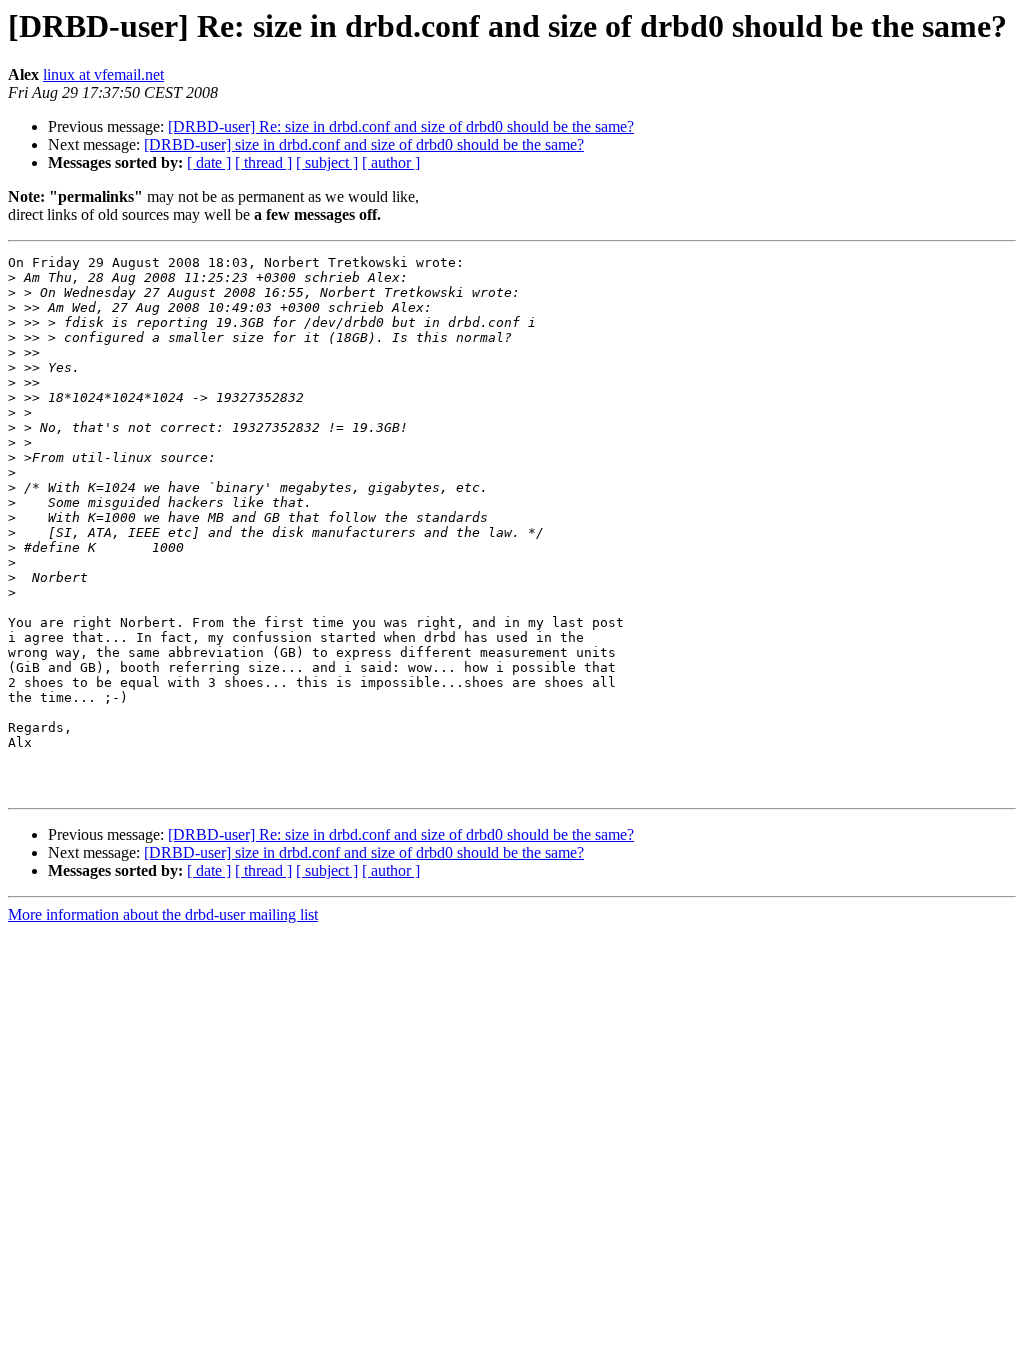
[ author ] (391, 162)
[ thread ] (263, 162)
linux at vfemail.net (103, 74)
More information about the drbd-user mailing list (163, 914)
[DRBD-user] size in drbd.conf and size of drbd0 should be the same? (364, 144)
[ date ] (209, 162)
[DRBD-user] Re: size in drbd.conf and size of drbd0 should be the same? (401, 126)
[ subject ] (327, 162)
